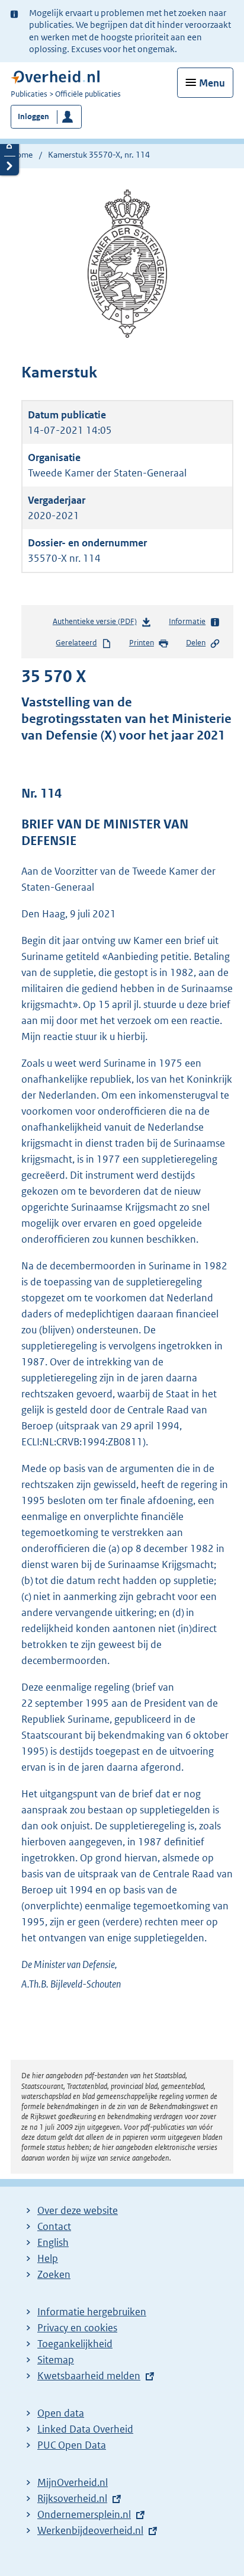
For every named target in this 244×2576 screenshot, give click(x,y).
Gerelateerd (76, 643)
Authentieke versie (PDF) (97, 624)
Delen (196, 643)
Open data (61, 2413)
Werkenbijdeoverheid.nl (90, 2530)
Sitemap (56, 2360)
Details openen (9, 146)
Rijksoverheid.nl (72, 2498)
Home (22, 155)
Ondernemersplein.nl (84, 2514)
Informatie (187, 621)
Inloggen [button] (33, 116)
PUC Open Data (72, 2445)
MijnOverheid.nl (73, 2482)
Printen (142, 643)
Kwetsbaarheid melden (89, 2376)
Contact (54, 2226)
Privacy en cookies (77, 2328)
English (53, 2242)
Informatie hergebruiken (92, 2312)
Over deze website (78, 2210)
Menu (212, 83)
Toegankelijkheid (75, 2344)
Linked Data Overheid (85, 2429)
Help (48, 2258)
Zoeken (54, 2274)
